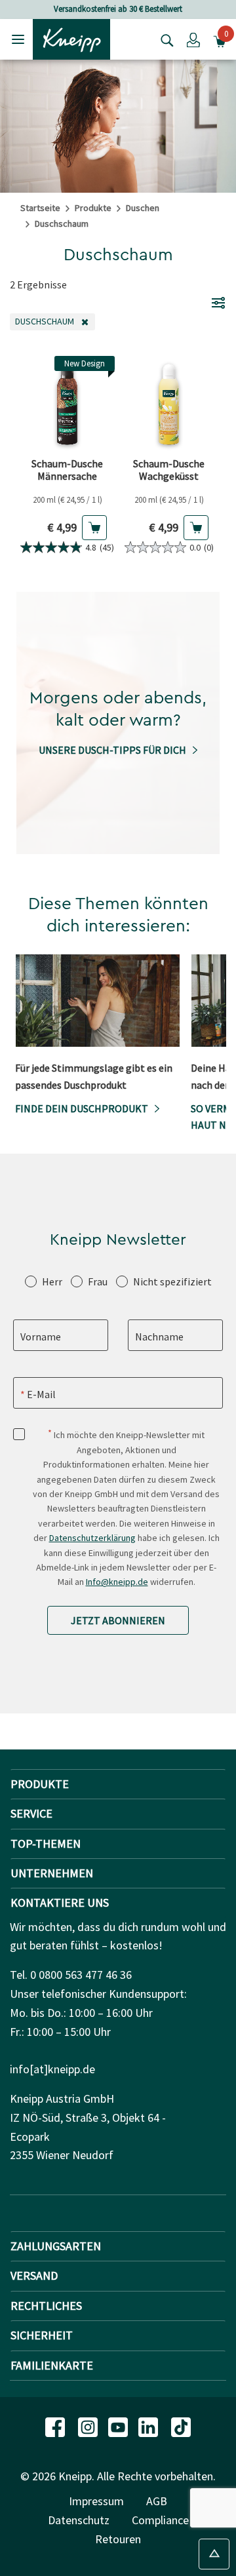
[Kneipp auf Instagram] (89, 2426)
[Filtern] (218, 302)
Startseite (40, 208)
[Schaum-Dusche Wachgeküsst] (169, 403)
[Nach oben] (214, 2554)
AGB (157, 2501)
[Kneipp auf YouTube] (119, 2426)
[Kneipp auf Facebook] (56, 2426)
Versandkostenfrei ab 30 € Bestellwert (118, 9)
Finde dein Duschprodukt (82, 1108)
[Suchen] (164, 39)
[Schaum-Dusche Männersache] (67, 403)
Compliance (160, 2520)
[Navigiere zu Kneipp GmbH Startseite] (71, 38)
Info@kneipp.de (117, 1582)
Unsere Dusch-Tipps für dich (112, 750)
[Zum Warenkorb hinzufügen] (94, 528)
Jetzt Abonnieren (118, 1620)
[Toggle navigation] (18, 39)
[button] (193, 39)
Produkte (93, 208)
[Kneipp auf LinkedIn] (149, 2426)
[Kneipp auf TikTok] (181, 2426)
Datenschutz (79, 2520)
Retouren (118, 2539)
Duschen (143, 208)
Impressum (96, 2501)
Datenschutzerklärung (92, 1538)
